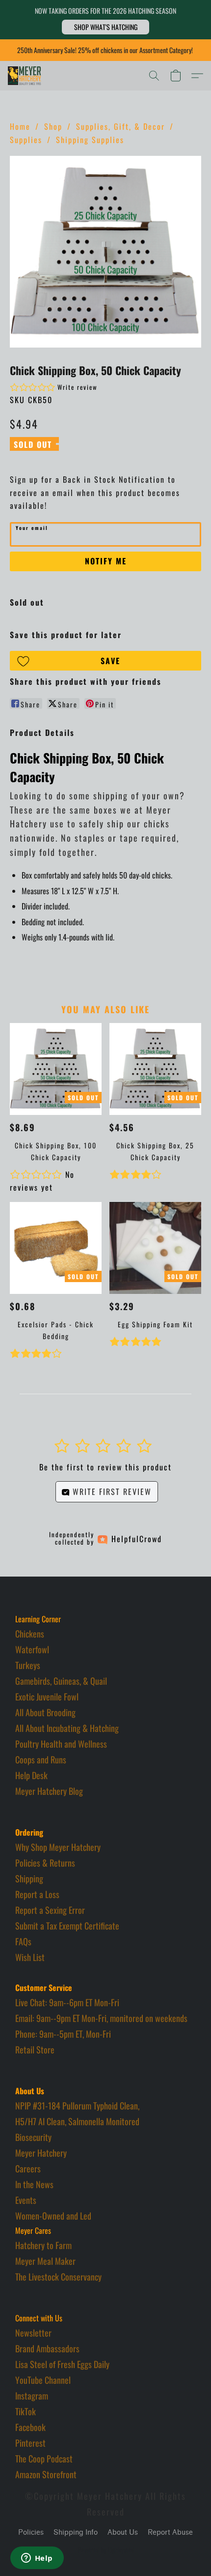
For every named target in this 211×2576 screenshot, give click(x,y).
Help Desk (31, 1775)
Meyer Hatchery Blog (49, 1791)
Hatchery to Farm (43, 2245)
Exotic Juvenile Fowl (47, 1697)
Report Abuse (170, 2532)
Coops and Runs (41, 1759)
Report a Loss (37, 1894)
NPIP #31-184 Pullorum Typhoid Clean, (77, 2106)
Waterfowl (32, 1649)
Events (26, 2200)
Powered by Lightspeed (106, 2550)
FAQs (23, 1941)
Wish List (30, 1957)
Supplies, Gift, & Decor (120, 126)
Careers (28, 2168)
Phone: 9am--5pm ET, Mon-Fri (63, 2034)
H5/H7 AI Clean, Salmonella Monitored (77, 2121)
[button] (105, 27)
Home (20, 126)
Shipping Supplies (90, 140)
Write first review (111, 1492)
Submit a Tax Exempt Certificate (67, 1926)
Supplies (26, 140)
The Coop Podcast (44, 2459)
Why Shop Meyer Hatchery (58, 1847)
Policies (31, 2532)
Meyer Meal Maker (45, 2261)
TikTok (26, 2411)
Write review (78, 387)
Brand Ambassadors (47, 2348)
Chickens (30, 1634)
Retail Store (35, 2049)
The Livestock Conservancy (58, 2277)
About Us (123, 2532)
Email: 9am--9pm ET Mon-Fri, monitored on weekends (101, 2018)
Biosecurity (33, 2137)
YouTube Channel (43, 2380)
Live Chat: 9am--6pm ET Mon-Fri (67, 2002)
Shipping (29, 1878)
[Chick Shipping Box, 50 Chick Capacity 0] (105, 252)
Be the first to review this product (105, 1467)
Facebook (30, 2427)
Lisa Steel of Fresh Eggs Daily (62, 2364)
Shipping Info (76, 2532)
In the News (34, 2184)
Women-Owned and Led (53, 2216)
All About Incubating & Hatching (67, 1728)
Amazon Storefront (46, 2474)
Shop (53, 126)
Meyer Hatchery (41, 2153)
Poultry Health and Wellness (61, 1744)
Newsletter (33, 2333)
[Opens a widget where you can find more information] (37, 2559)
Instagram (32, 2396)
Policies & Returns (45, 1863)
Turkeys (28, 1665)
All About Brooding (45, 1712)
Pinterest (30, 2443)
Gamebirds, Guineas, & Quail (61, 1681)
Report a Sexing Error (50, 1910)
